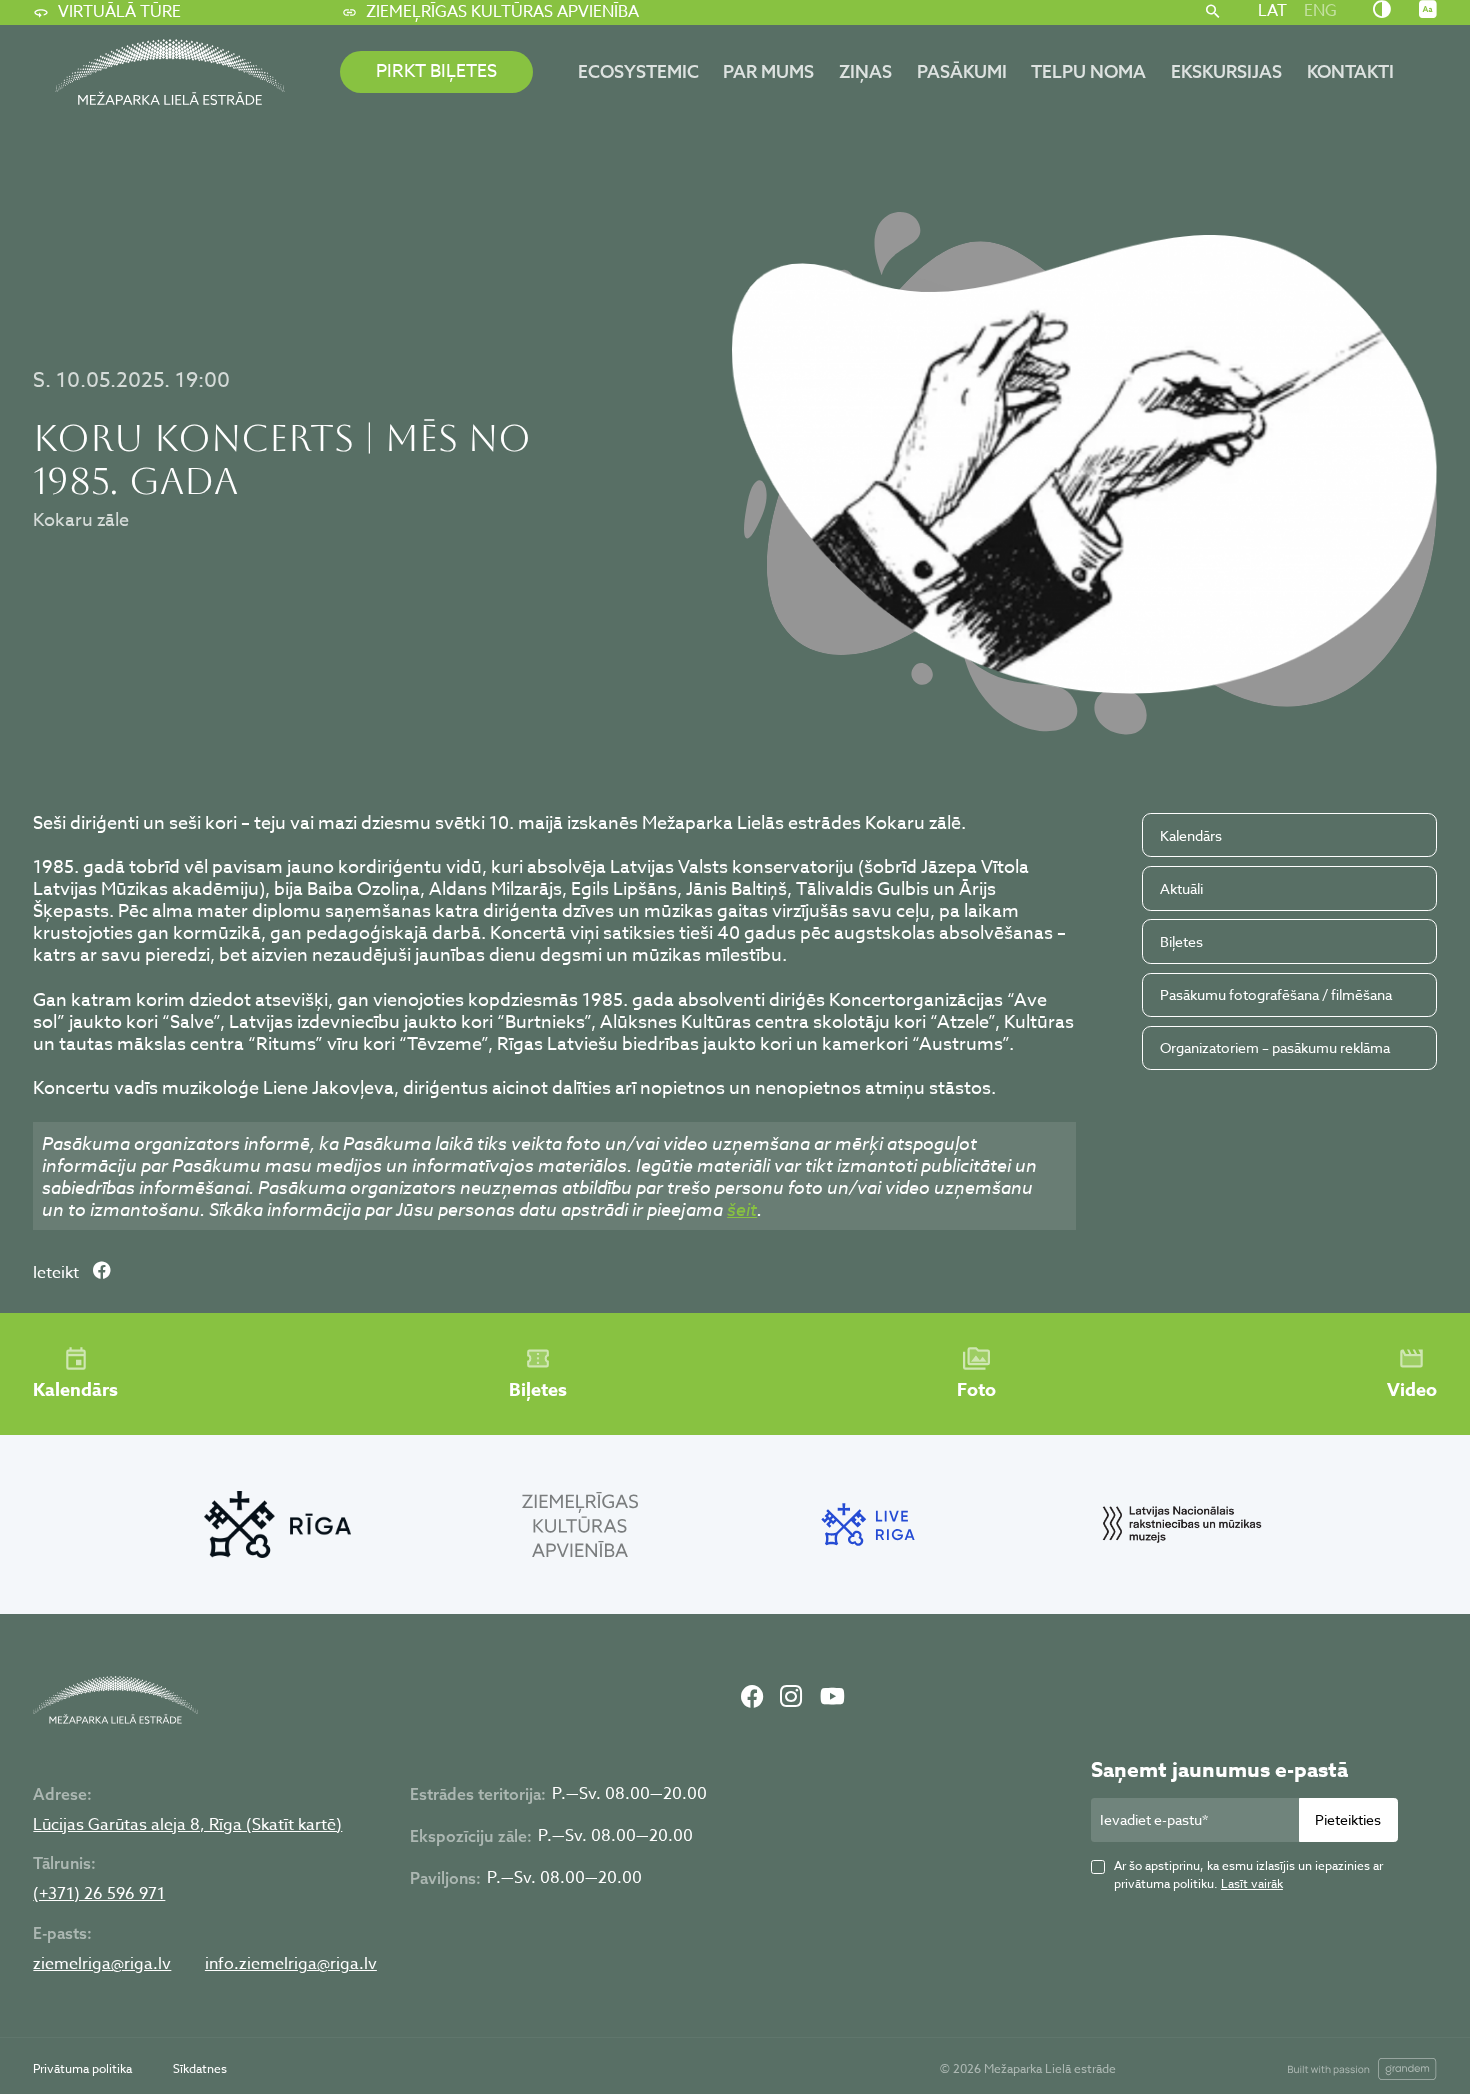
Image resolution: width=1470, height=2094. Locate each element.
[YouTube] (832, 1699)
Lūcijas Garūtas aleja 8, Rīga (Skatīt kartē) (187, 1825)
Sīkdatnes (200, 2068)
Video (1412, 1390)
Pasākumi (962, 71)
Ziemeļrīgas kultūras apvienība (502, 12)
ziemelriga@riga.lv (102, 1964)
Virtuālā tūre (119, 12)
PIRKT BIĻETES (436, 71)
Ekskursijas (1226, 71)
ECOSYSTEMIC (638, 71)
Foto (976, 1390)
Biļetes (1181, 941)
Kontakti (1350, 71)
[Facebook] (752, 1699)
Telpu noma (1088, 71)
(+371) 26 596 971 (99, 1894)
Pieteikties (1348, 1819)
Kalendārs (1191, 835)
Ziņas (865, 71)
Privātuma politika (82, 2068)
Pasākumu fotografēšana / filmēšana (1276, 994)
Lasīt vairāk (1252, 1883)
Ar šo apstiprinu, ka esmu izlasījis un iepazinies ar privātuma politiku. (1248, 1874)
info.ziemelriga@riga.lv (291, 1964)
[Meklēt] (1212, 12)
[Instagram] (791, 1699)
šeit (742, 1209)
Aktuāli (1181, 888)
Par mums (768, 71)
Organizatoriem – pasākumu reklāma (1275, 1047)
